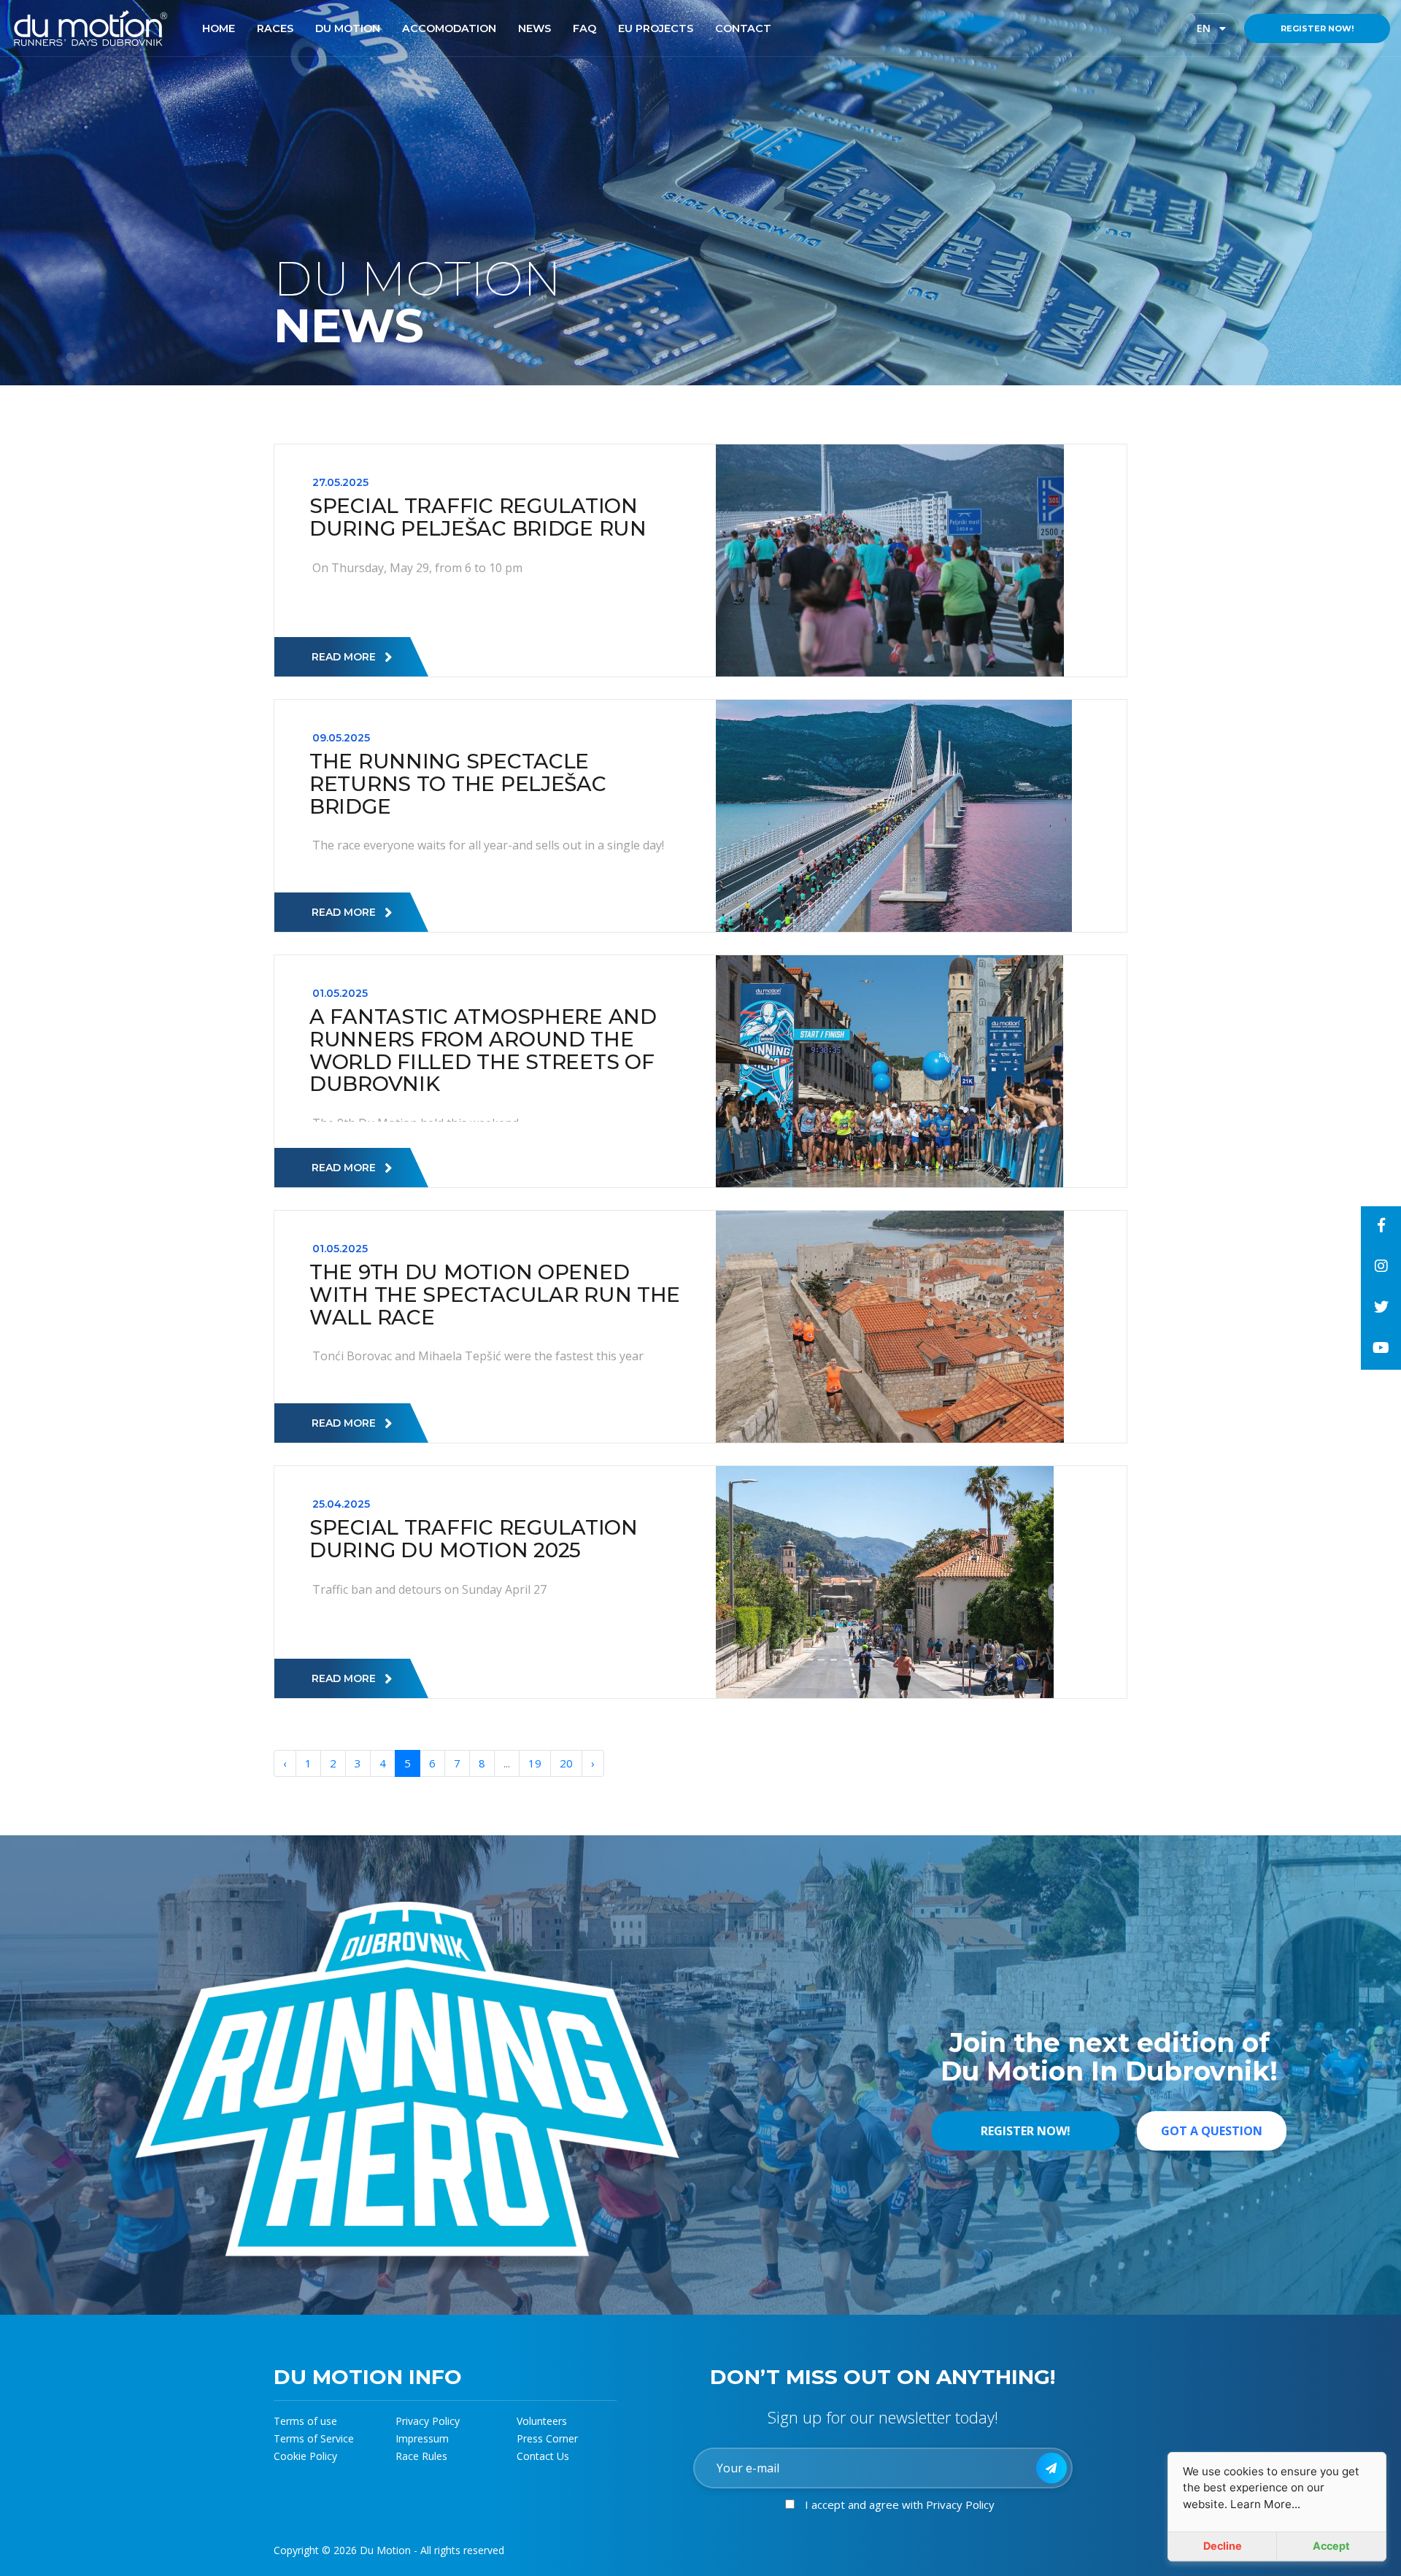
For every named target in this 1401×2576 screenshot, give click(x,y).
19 (535, 1763)
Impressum (422, 2438)
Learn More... (1265, 2504)
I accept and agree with (900, 2504)
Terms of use (305, 2421)
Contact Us (543, 2456)
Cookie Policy (305, 2456)
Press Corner (547, 2438)
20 (566, 1763)
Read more (344, 657)
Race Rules (421, 2456)
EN (1216, 28)
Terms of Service (314, 2438)
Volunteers (542, 2421)
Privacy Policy (428, 2421)
